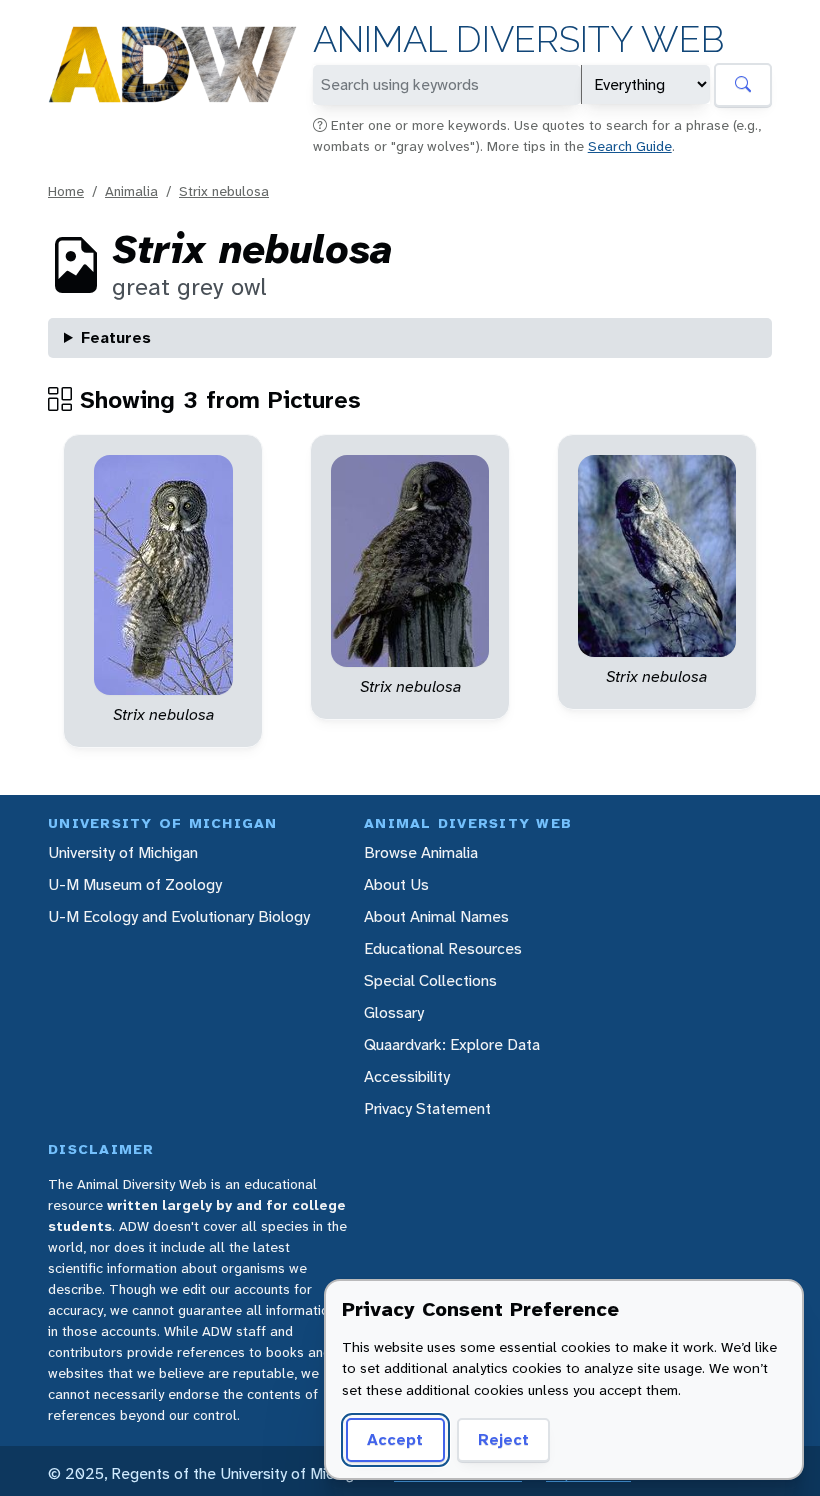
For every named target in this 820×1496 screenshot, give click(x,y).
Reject (503, 1439)
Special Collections (430, 980)
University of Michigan (123, 852)
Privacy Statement (427, 1108)
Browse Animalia (421, 852)
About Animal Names (436, 916)
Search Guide (630, 146)
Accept (395, 1439)
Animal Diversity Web (518, 39)
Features (116, 337)
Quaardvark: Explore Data (452, 1044)
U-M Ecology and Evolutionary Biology (179, 916)
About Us (396, 884)
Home (66, 191)
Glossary (394, 1012)
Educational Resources (443, 948)
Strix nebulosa (224, 191)
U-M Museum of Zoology (135, 884)
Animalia (131, 191)
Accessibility (407, 1076)
